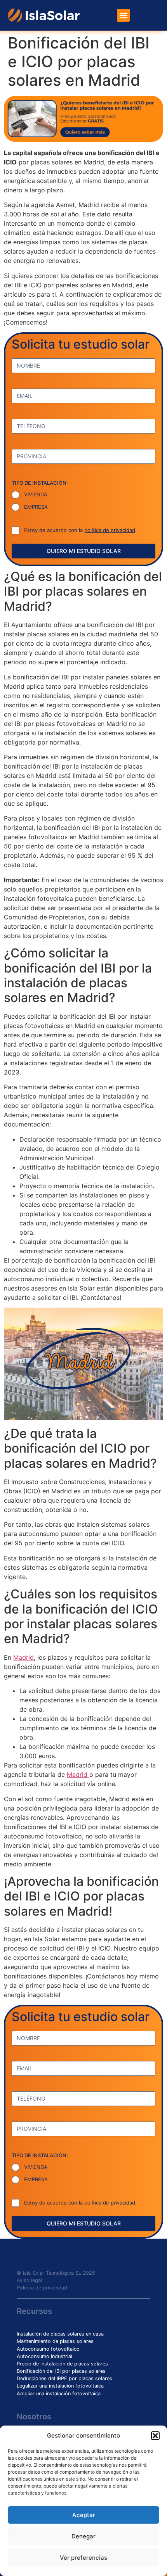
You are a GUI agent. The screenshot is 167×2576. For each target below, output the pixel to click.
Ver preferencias (83, 2558)
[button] (155, 2436)
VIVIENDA (36, 494)
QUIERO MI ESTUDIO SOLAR (84, 551)
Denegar (83, 2536)
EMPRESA (36, 507)
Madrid (23, 1657)
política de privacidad (110, 530)
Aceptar (84, 2515)
